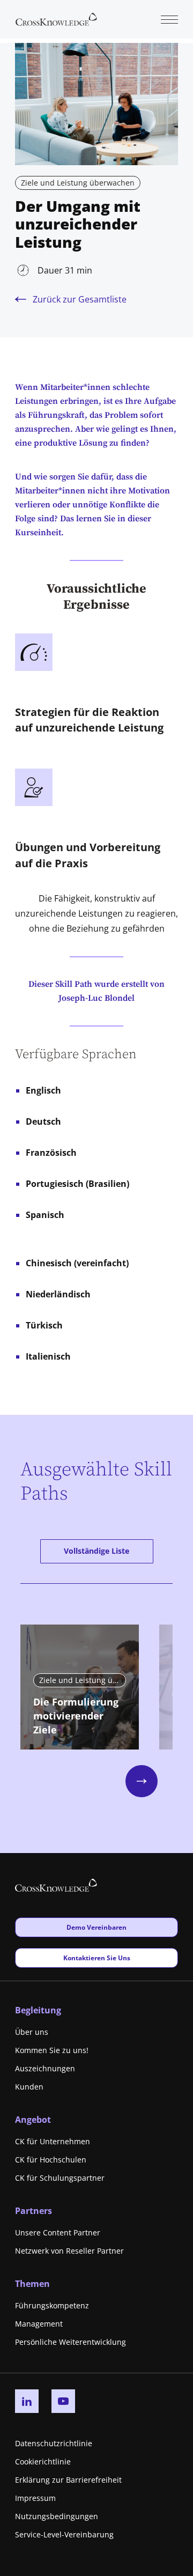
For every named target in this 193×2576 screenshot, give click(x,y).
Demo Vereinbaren (96, 1927)
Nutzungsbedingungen (57, 2516)
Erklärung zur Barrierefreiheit (68, 2480)
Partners (34, 2211)
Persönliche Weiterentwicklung (70, 2342)
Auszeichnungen (45, 2068)
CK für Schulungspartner (60, 2178)
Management (39, 2324)
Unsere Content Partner (58, 2232)
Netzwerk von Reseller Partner (69, 2251)
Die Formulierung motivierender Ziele (76, 1716)
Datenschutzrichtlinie (54, 2443)
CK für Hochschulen (51, 2160)
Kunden (29, 2087)
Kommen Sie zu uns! (52, 2050)
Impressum (35, 2498)
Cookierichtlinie (43, 2461)
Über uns (32, 2032)
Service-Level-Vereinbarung (64, 2534)
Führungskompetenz (52, 2305)
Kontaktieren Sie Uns (96, 1958)
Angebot (33, 2120)
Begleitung (38, 2010)
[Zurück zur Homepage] (56, 18)
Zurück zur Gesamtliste (80, 299)
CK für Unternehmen (53, 2141)
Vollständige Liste (96, 1551)
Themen (32, 2284)
